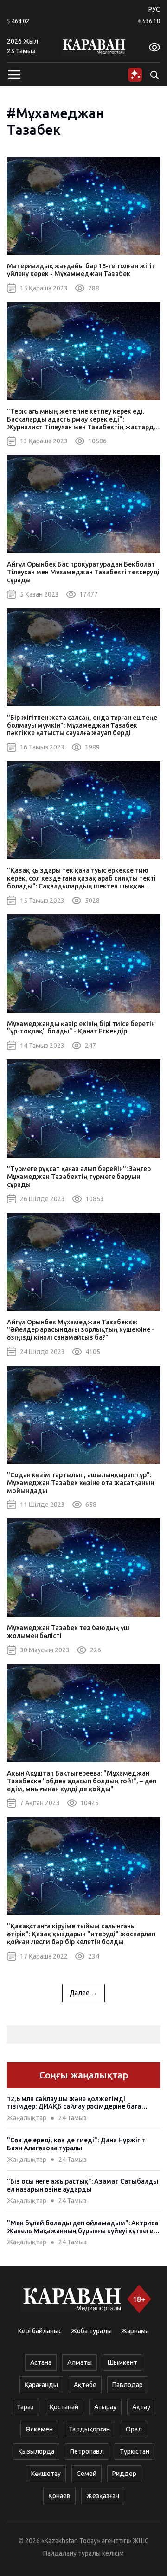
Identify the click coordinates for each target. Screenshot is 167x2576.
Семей (87, 2474)
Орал (134, 2429)
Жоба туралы (91, 2331)
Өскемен (39, 2429)
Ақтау (141, 2407)
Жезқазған (103, 2496)
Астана (41, 2362)
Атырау (105, 2407)
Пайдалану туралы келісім (83, 2553)
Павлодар (128, 2385)
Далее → (83, 1993)
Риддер (124, 2474)
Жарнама (135, 2331)
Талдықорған (89, 2429)
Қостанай (64, 2407)
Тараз (25, 2407)
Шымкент (122, 2362)
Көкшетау (46, 2474)
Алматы (80, 2362)
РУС (154, 9)
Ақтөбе (85, 2385)
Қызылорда (36, 2451)
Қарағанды (41, 2385)
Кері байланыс (40, 2331)
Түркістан (135, 2451)
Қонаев (59, 2496)
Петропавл (87, 2451)
